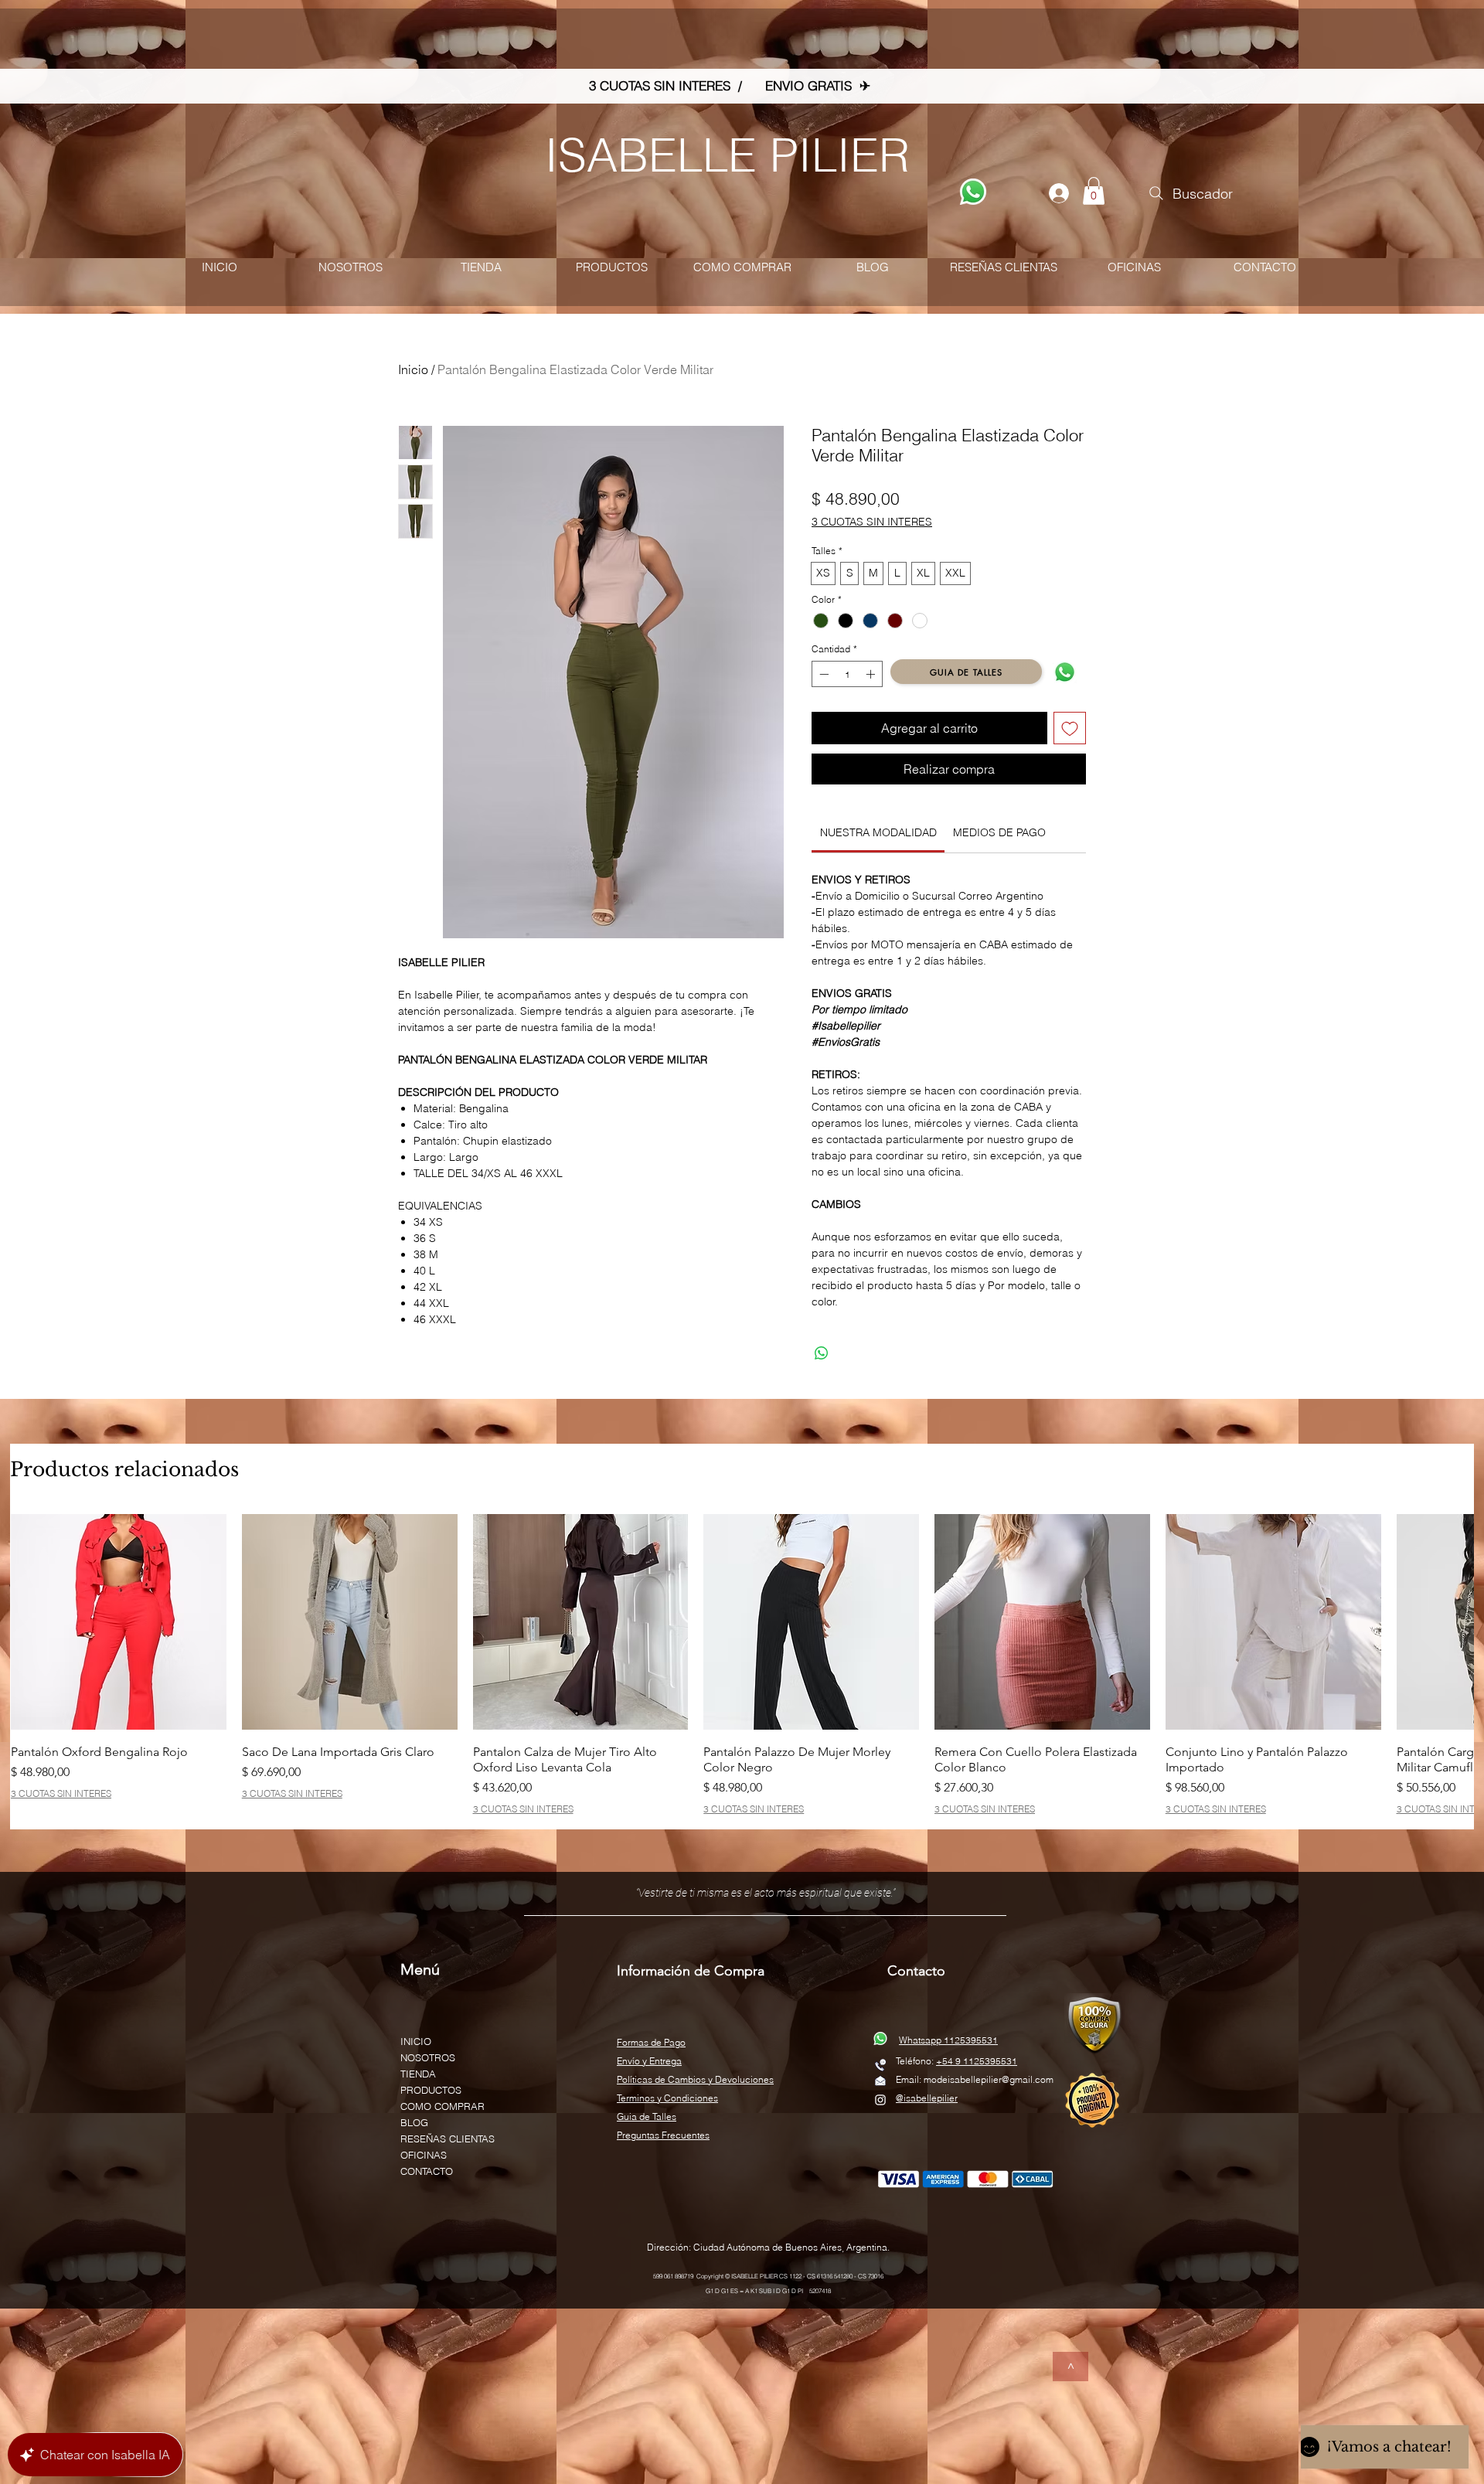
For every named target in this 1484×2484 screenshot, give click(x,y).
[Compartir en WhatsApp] (822, 1353)
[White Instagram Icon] (880, 2100)
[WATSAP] (973, 192)
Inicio (413, 369)
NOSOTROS (428, 2057)
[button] (1094, 191)
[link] (878, 832)
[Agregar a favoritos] (1070, 728)
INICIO (416, 2041)
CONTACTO (427, 2171)
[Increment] (872, 674)
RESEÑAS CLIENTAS (448, 2139)
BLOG (414, 2122)
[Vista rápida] (119, 1622)
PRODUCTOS (431, 2090)
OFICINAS (424, 2155)
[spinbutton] (847, 674)
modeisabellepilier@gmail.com (989, 2079)
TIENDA (418, 2074)
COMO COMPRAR (442, 2106)
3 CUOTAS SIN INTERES (872, 522)
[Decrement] (822, 674)
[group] (742, 1664)
